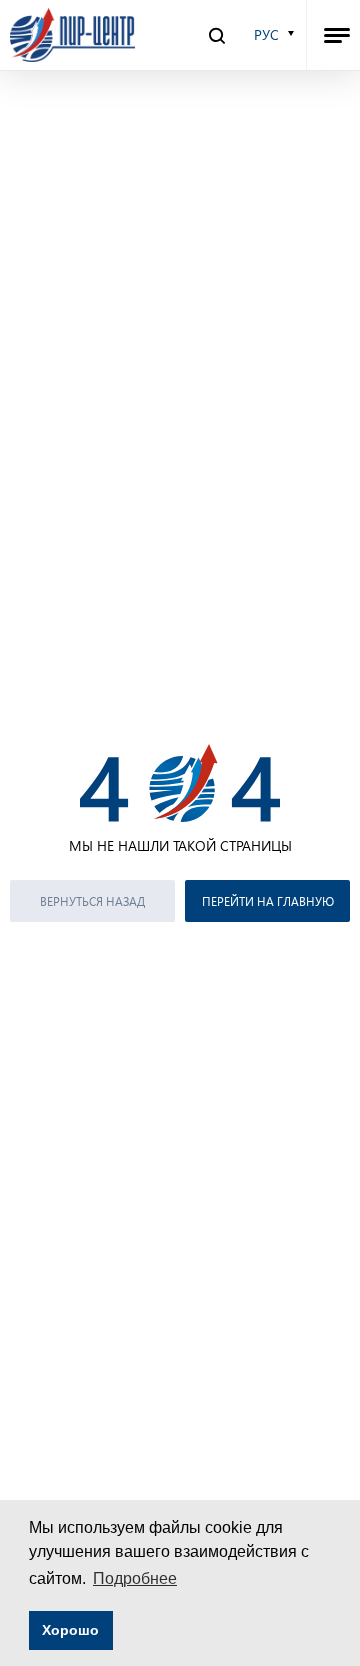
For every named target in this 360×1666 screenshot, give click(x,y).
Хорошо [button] (70, 1630)
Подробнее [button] (135, 1578)
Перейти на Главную (268, 901)
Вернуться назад (92, 901)
